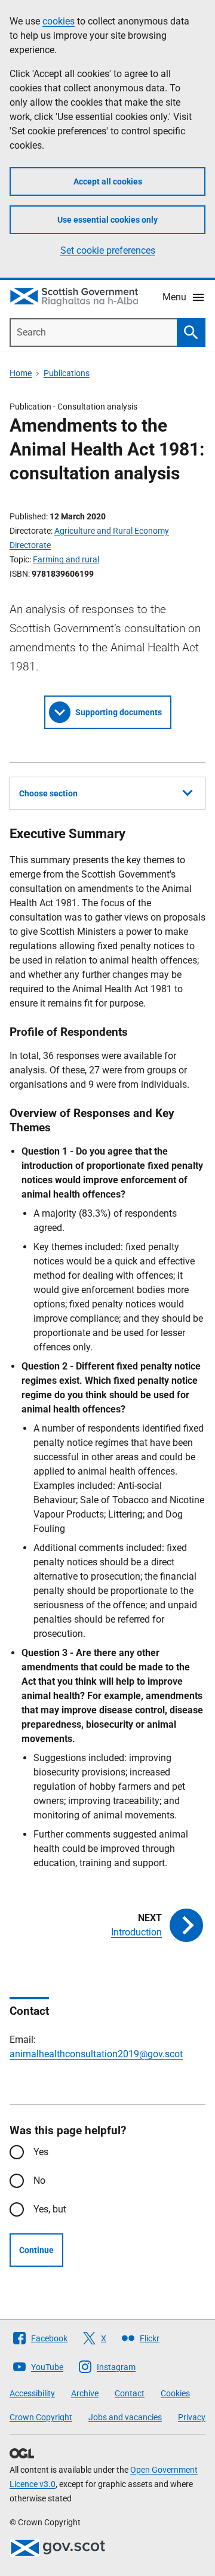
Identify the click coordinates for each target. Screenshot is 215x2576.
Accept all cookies (108, 181)
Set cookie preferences (108, 250)
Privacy (192, 2417)
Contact (130, 2393)
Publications (67, 373)
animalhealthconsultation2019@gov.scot (96, 2054)
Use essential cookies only (107, 220)
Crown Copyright (41, 2417)
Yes (41, 2152)
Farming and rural (66, 559)
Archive (85, 2393)
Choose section (48, 793)
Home (21, 373)
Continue (36, 2250)
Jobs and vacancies (125, 2417)
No (39, 2180)
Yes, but (50, 2209)
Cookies (175, 2393)
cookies (59, 21)
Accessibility (32, 2393)
